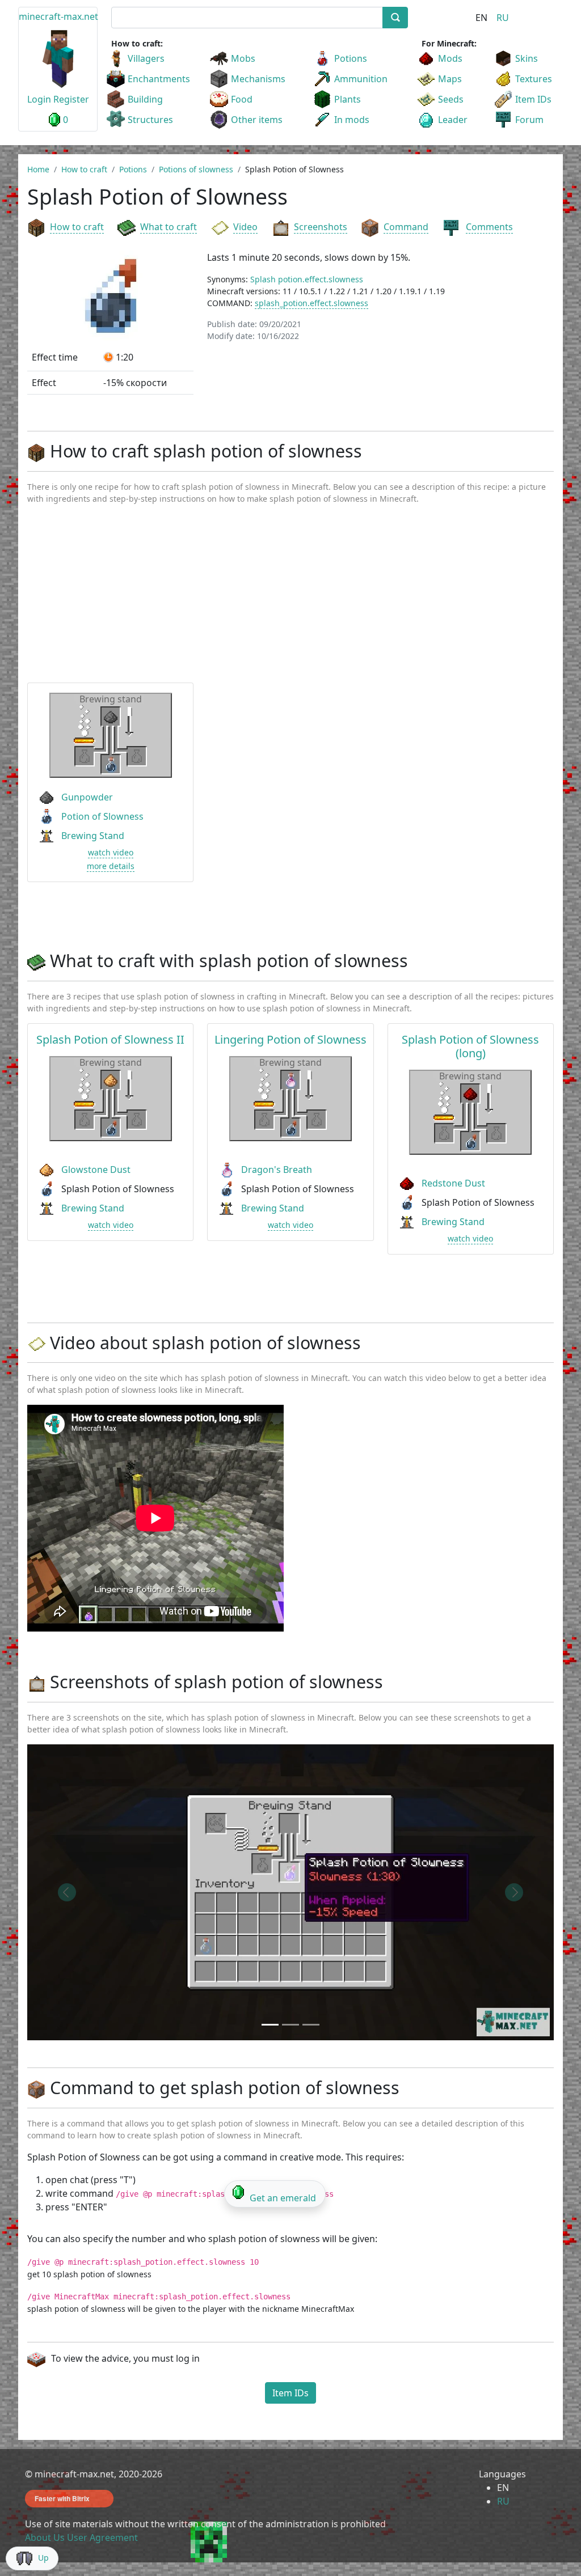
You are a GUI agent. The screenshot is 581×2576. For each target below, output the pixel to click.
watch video (111, 852)
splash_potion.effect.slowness (311, 303)
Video (245, 227)
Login (39, 99)
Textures (534, 79)
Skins (527, 58)
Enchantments (159, 79)
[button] (67, 1892)
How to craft (77, 227)
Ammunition (361, 79)
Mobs (243, 58)
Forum (529, 120)
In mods (352, 120)
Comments (489, 227)
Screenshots (321, 227)
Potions (351, 58)
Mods (450, 58)
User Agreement (102, 2537)
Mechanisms (258, 79)
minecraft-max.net (58, 16)
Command (406, 227)
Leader (453, 120)
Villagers (146, 58)
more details (111, 866)
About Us (45, 2537)
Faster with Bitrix (62, 2498)
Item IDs (533, 99)
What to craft (169, 227)
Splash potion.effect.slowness (307, 279)
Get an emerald (283, 2198)
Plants (348, 99)
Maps (450, 79)
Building (145, 99)
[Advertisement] (290, 599)
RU (503, 18)
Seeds (451, 99)
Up (43, 2558)
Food (242, 99)
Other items (257, 120)
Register (71, 99)
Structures (150, 120)
